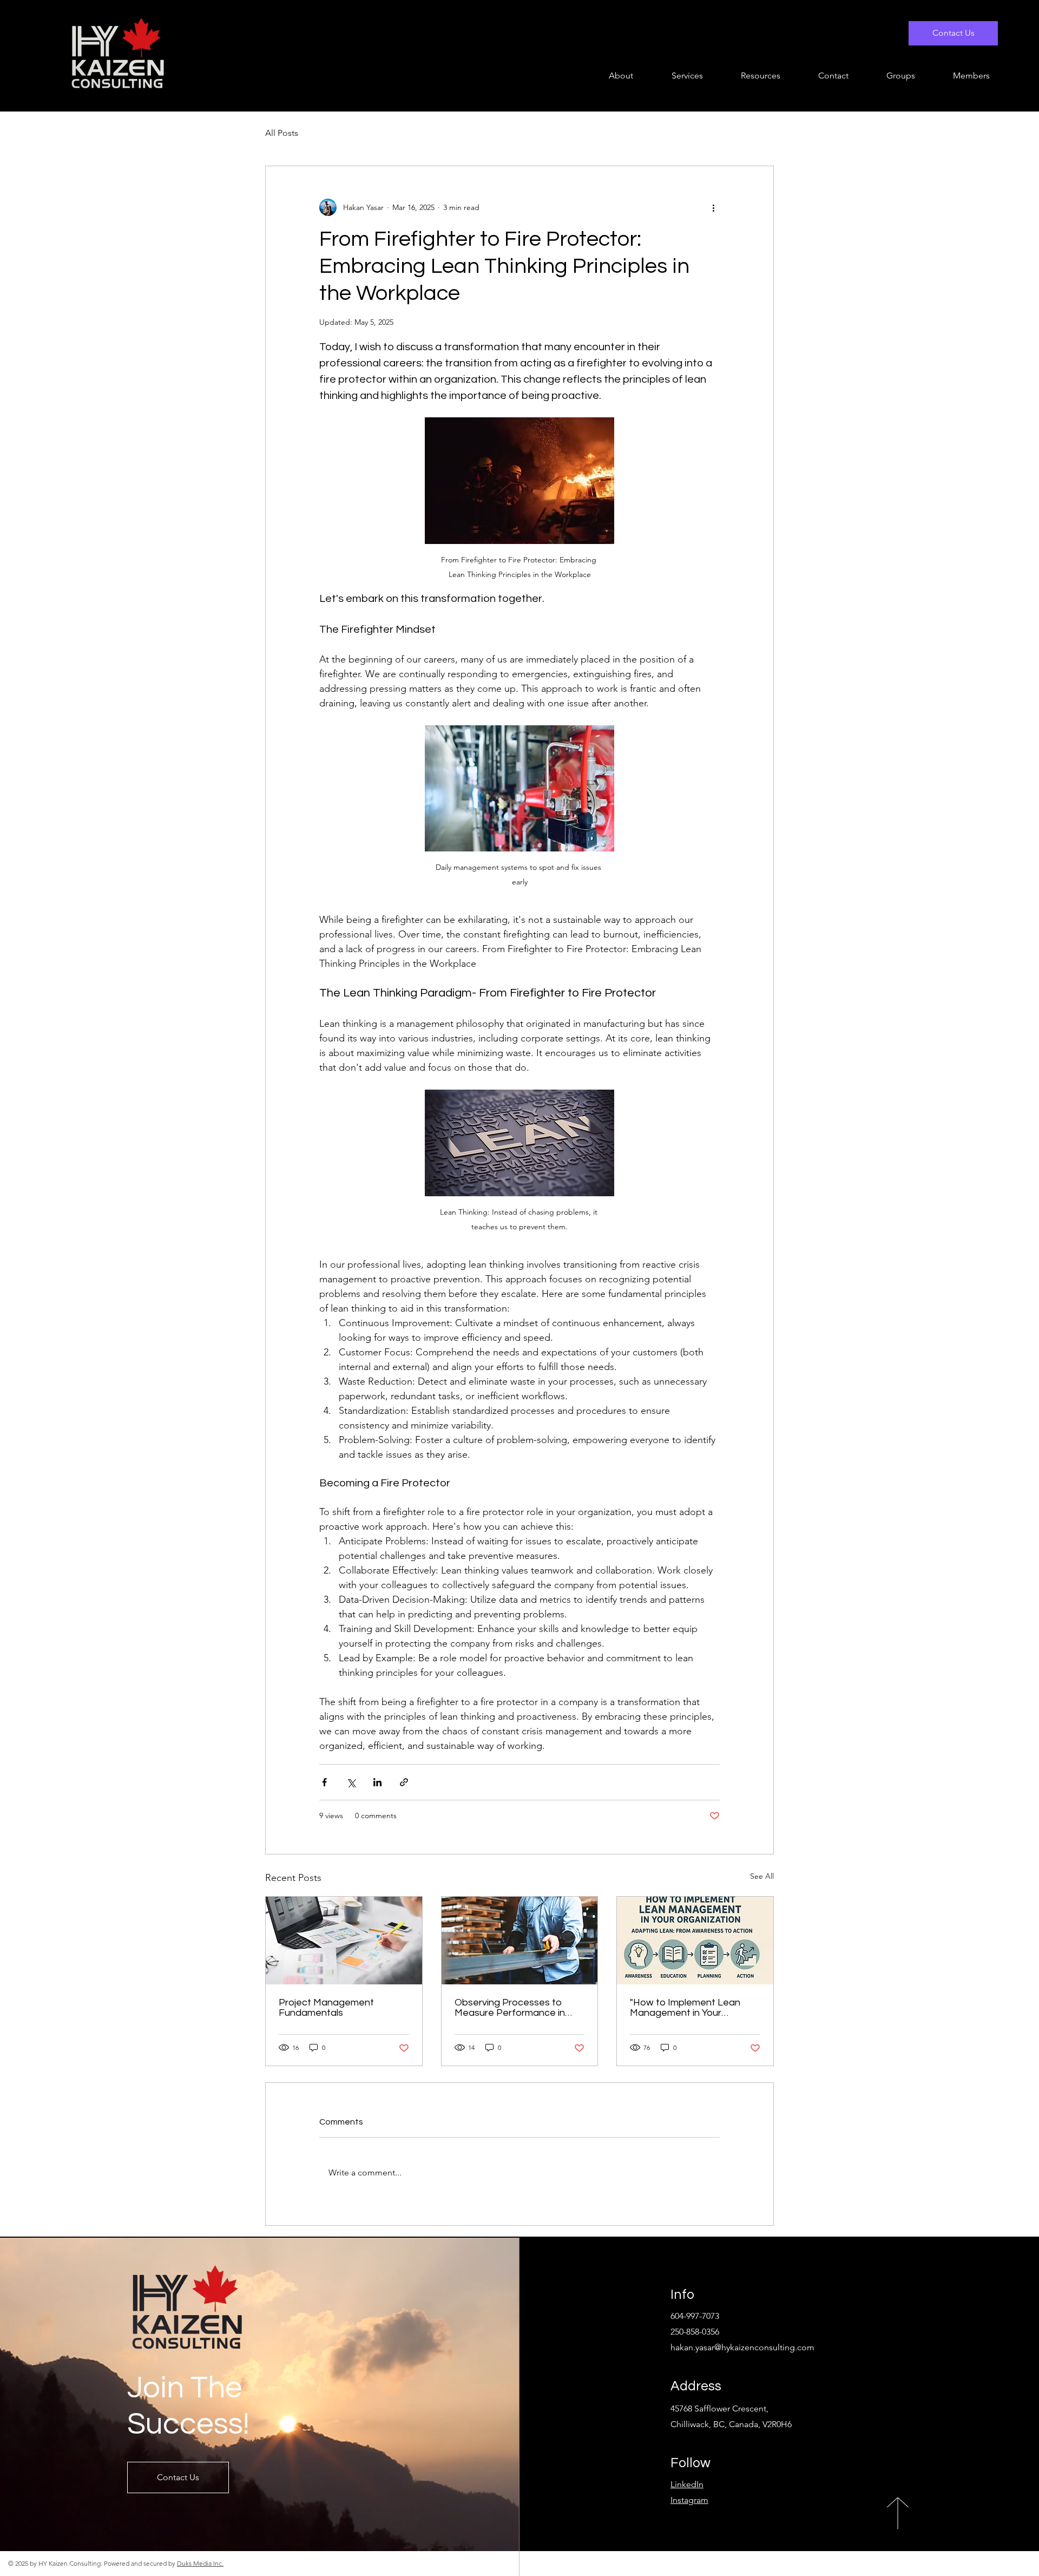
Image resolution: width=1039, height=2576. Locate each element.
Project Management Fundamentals (326, 2008)
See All (762, 1876)
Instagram (689, 2500)
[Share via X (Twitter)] (351, 1782)
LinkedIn (687, 2484)
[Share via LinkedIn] (377, 1782)
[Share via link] (404, 1782)
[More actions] (713, 207)
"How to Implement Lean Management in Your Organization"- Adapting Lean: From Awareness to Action (687, 2008)
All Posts (282, 133)
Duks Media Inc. (200, 2563)
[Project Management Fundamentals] (344, 1941)
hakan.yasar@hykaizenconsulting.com (742, 2347)
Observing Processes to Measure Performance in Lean (510, 2008)
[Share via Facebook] (324, 1782)
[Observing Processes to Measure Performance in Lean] (520, 1941)
